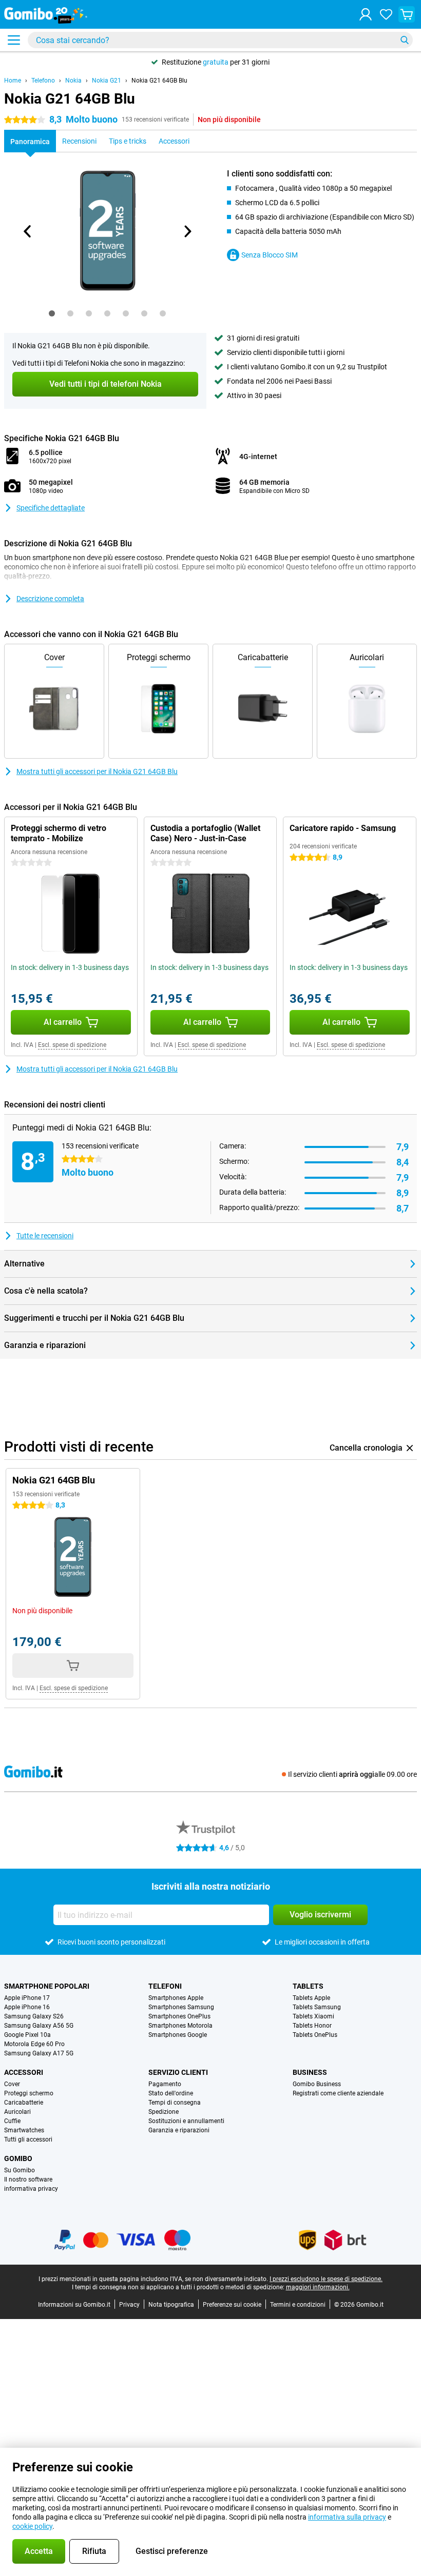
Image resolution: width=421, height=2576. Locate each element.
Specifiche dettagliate (51, 508)
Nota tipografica (171, 2305)
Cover (12, 2084)
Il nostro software (28, 2179)
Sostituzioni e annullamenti (186, 2121)
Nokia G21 (107, 81)
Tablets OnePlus (315, 2035)
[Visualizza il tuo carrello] (407, 14)
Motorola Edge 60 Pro (34, 2044)
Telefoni (165, 1986)
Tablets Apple (311, 1998)
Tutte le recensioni (45, 1236)
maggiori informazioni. (318, 2287)
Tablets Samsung (317, 2007)
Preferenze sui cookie (232, 2305)
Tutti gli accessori (28, 2139)
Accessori (24, 2072)
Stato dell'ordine (171, 2093)
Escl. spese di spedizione (72, 1045)
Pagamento (165, 2084)
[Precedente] (28, 231)
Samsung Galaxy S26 (34, 2016)
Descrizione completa (50, 599)
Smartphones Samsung (181, 2007)
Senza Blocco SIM (270, 255)
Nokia (73, 81)
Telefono (43, 81)
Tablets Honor (312, 2026)
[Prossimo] (187, 231)
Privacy (129, 2305)
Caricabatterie (24, 2103)
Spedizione (164, 2112)
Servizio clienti (178, 2072)
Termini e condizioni (298, 2305)
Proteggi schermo (29, 2093)
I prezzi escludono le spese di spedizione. (326, 2279)
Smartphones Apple (176, 1998)
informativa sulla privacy (347, 2517)
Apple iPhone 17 (27, 1998)
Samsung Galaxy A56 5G (39, 2026)
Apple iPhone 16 (27, 2007)
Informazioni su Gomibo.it (74, 2305)
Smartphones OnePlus (179, 2016)
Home (13, 81)
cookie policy (32, 2526)
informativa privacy (31, 2189)
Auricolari (17, 2112)
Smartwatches (24, 2130)
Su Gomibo (20, 2170)
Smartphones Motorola (180, 2026)
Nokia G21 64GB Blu (159, 81)
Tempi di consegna (175, 2103)
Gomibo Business (317, 2084)
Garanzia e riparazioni (179, 2130)
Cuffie (12, 2121)
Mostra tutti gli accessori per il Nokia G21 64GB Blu (97, 771)
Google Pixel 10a (27, 2035)
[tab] (52, 313)
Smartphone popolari (47, 1986)
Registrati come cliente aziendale (338, 2093)
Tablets (308, 1986)
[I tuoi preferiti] (386, 14)
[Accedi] (366, 14)
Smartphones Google (178, 2035)
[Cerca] (405, 40)
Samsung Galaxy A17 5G (39, 2053)
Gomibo (18, 2158)
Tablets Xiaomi (313, 2016)
